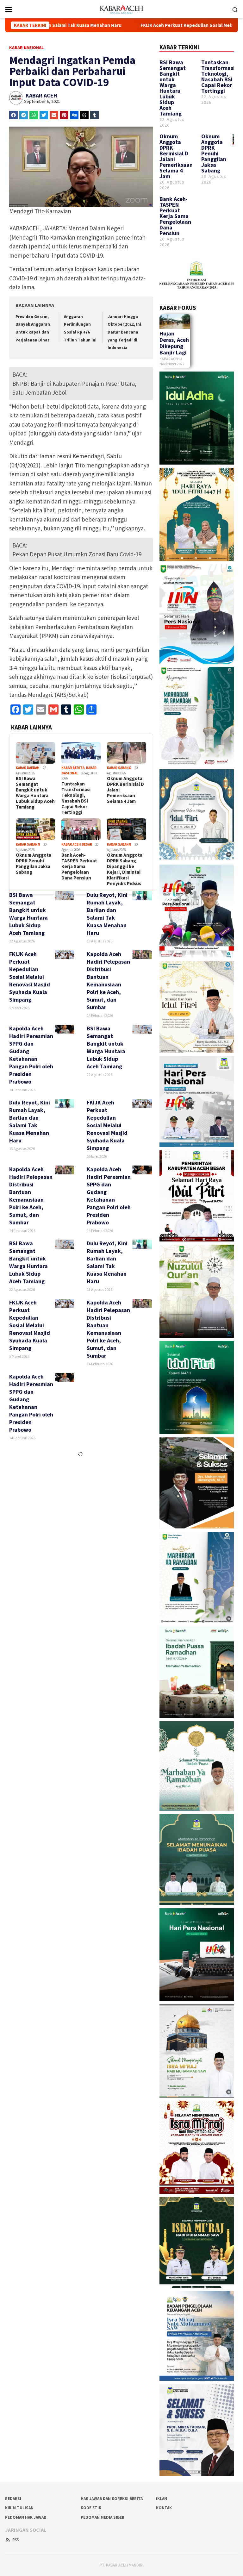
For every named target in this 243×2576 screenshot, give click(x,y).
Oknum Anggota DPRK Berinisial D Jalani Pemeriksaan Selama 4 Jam (125, 790)
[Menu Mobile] (16, 9)
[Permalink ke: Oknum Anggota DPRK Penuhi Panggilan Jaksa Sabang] (35, 829)
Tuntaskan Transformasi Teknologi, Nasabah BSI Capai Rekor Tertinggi (76, 798)
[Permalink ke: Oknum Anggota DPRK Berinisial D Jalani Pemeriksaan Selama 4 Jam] (127, 753)
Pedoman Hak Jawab (26, 2517)
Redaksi (13, 2499)
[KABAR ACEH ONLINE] (121, 9)
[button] (13, 115)
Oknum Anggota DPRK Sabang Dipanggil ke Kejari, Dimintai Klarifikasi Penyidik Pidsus (125, 869)
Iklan (162, 2499)
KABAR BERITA (73, 768)
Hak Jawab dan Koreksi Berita (112, 2499)
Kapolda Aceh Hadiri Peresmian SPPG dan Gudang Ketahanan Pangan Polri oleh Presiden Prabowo (31, 1055)
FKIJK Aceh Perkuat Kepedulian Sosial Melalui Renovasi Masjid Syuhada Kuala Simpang (122, 25)
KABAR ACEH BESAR (77, 844)
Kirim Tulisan (19, 2508)
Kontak (164, 2508)
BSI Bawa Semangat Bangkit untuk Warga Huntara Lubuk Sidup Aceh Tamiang (35, 793)
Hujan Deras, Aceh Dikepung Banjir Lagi (174, 343)
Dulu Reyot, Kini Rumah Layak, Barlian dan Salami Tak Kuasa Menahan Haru (107, 914)
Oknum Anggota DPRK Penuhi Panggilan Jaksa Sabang (34, 864)
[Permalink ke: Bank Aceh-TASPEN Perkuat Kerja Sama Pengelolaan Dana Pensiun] (81, 829)
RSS (16, 2540)
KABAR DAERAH (28, 768)
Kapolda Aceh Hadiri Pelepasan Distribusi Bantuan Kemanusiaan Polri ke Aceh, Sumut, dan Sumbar (108, 981)
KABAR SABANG (119, 768)
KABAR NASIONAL (26, 47)
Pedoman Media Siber (103, 2517)
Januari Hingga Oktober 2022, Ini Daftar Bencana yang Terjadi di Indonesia (124, 332)
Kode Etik (91, 2508)
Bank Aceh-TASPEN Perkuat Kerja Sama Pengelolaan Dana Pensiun (79, 866)
